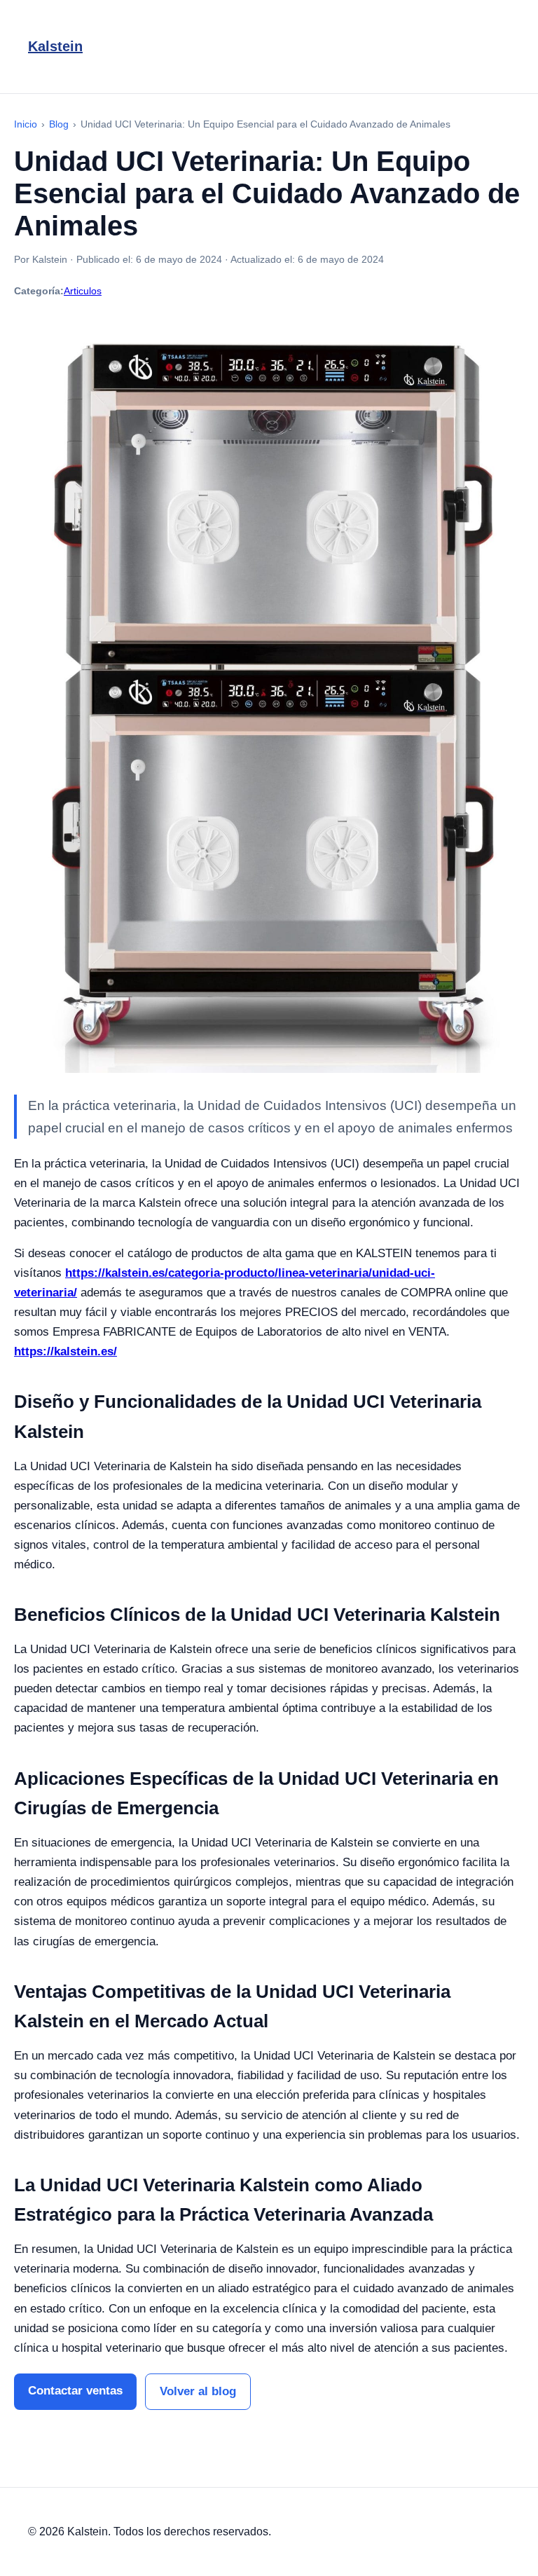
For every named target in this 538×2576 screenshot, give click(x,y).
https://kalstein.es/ (65, 1351)
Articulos (83, 291)
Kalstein (55, 46)
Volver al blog (198, 2391)
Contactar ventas (75, 2391)
